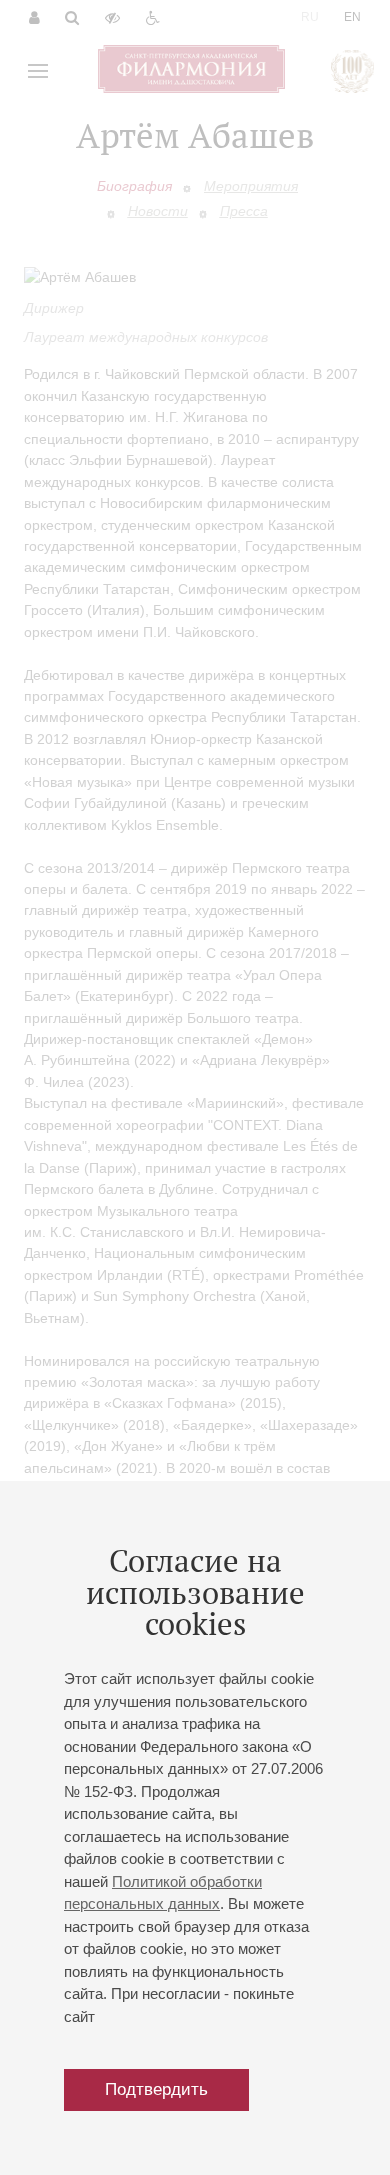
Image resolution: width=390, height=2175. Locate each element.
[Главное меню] (38, 71)
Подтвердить (156, 2089)
